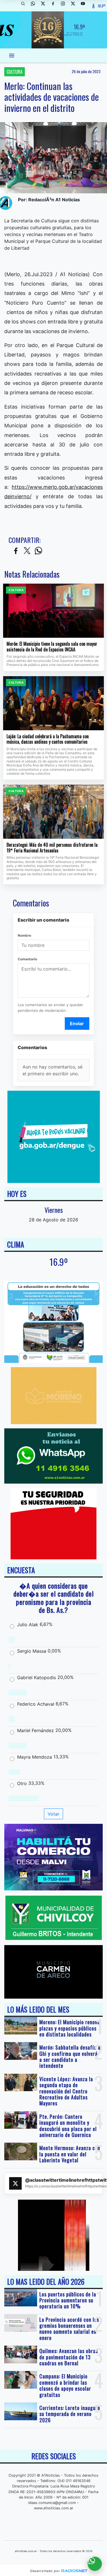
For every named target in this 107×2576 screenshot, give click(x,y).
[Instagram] (65, 6)
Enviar (77, 1024)
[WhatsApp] (35, 6)
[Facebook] (55, 6)
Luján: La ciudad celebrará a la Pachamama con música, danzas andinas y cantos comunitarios (48, 739)
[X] (45, 6)
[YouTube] (85, 6)
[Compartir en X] (27, 551)
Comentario (27, 959)
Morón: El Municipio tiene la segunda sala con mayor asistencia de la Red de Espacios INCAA (52, 647)
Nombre (24, 935)
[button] (25, 6)
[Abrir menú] (12, 56)
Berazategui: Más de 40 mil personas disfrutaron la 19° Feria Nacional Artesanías (52, 848)
